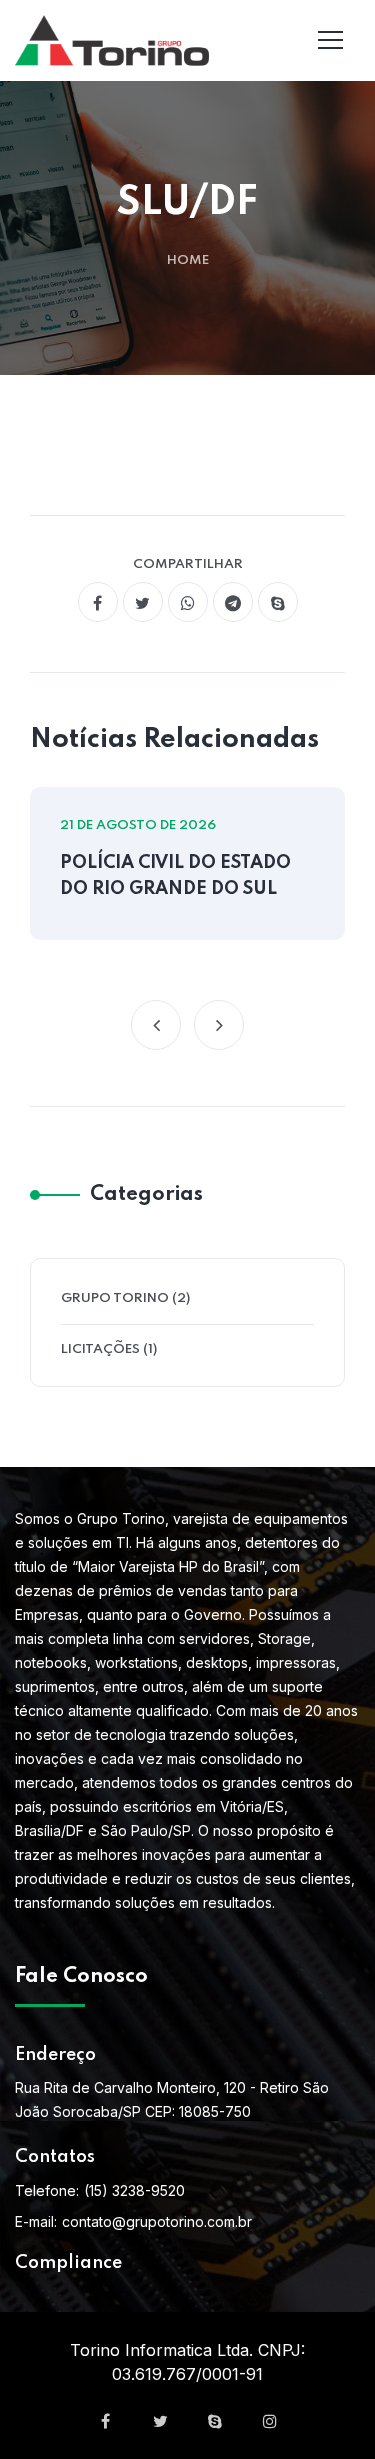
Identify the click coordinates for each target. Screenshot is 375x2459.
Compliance (68, 2263)
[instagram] (270, 2421)
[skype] (278, 602)
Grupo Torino (115, 1298)
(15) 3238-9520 (134, 2190)
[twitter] (143, 602)
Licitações (100, 1349)
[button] (156, 1025)
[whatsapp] (188, 602)
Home (188, 260)
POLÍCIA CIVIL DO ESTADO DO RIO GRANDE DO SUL (175, 876)
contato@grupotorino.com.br (157, 2221)
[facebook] (98, 602)
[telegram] (233, 602)
